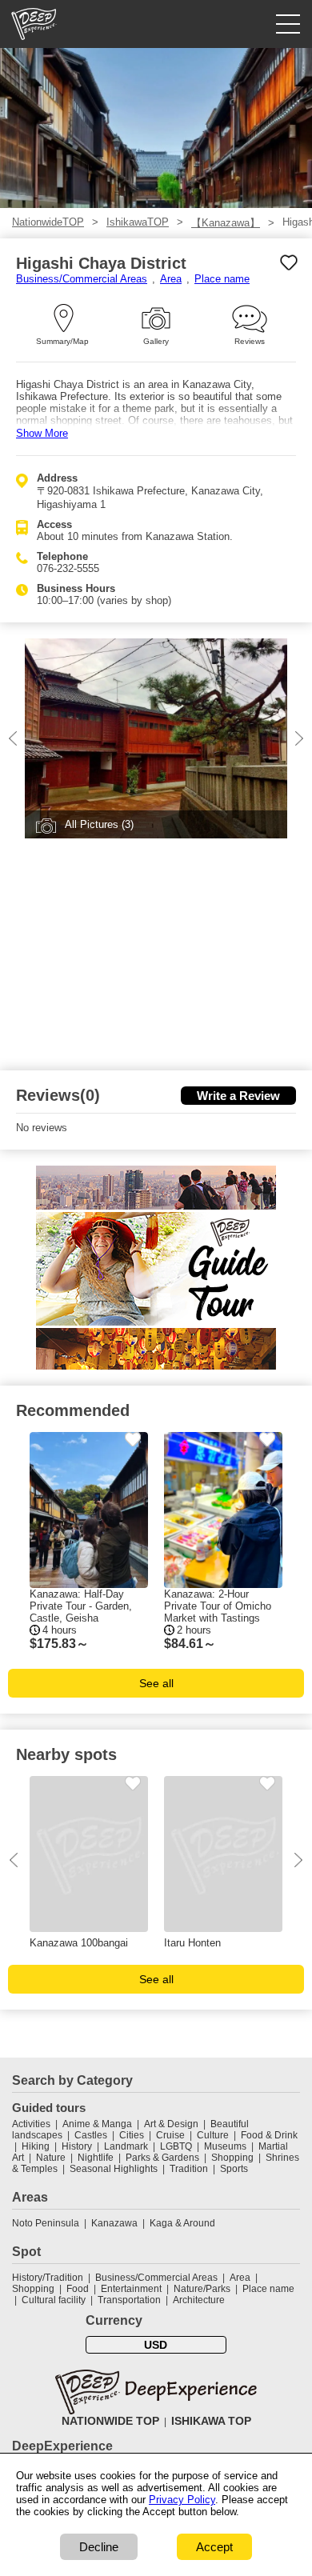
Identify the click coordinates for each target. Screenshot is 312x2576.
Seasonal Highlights (114, 2169)
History (77, 2146)
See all (156, 1683)
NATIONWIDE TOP (110, 2421)
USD (156, 2345)
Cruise (170, 2135)
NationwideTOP (48, 222)
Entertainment (131, 2289)
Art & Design (171, 2124)
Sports (234, 2169)
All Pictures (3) (99, 824)
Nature (51, 2158)
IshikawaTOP (138, 222)
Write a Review (238, 1096)
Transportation (129, 2300)
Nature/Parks (202, 2289)
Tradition (189, 2169)
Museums (225, 2146)
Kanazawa (114, 2223)
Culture (213, 2135)
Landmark (126, 2146)
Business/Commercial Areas (82, 279)
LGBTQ (176, 2146)
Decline (99, 2547)
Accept (214, 2547)
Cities (132, 2135)
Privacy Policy (182, 2500)
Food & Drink (269, 2135)
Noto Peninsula (46, 2223)
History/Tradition (48, 2278)
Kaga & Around (182, 2223)
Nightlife (96, 2158)
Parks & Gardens (162, 2158)
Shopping (232, 2158)
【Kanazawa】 (226, 223)
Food (78, 2289)
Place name (222, 279)
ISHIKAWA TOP (211, 2421)
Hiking (36, 2146)
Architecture (199, 2300)
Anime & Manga (97, 2124)
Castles (91, 2135)
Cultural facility (54, 2300)
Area (171, 279)
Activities (31, 2124)
